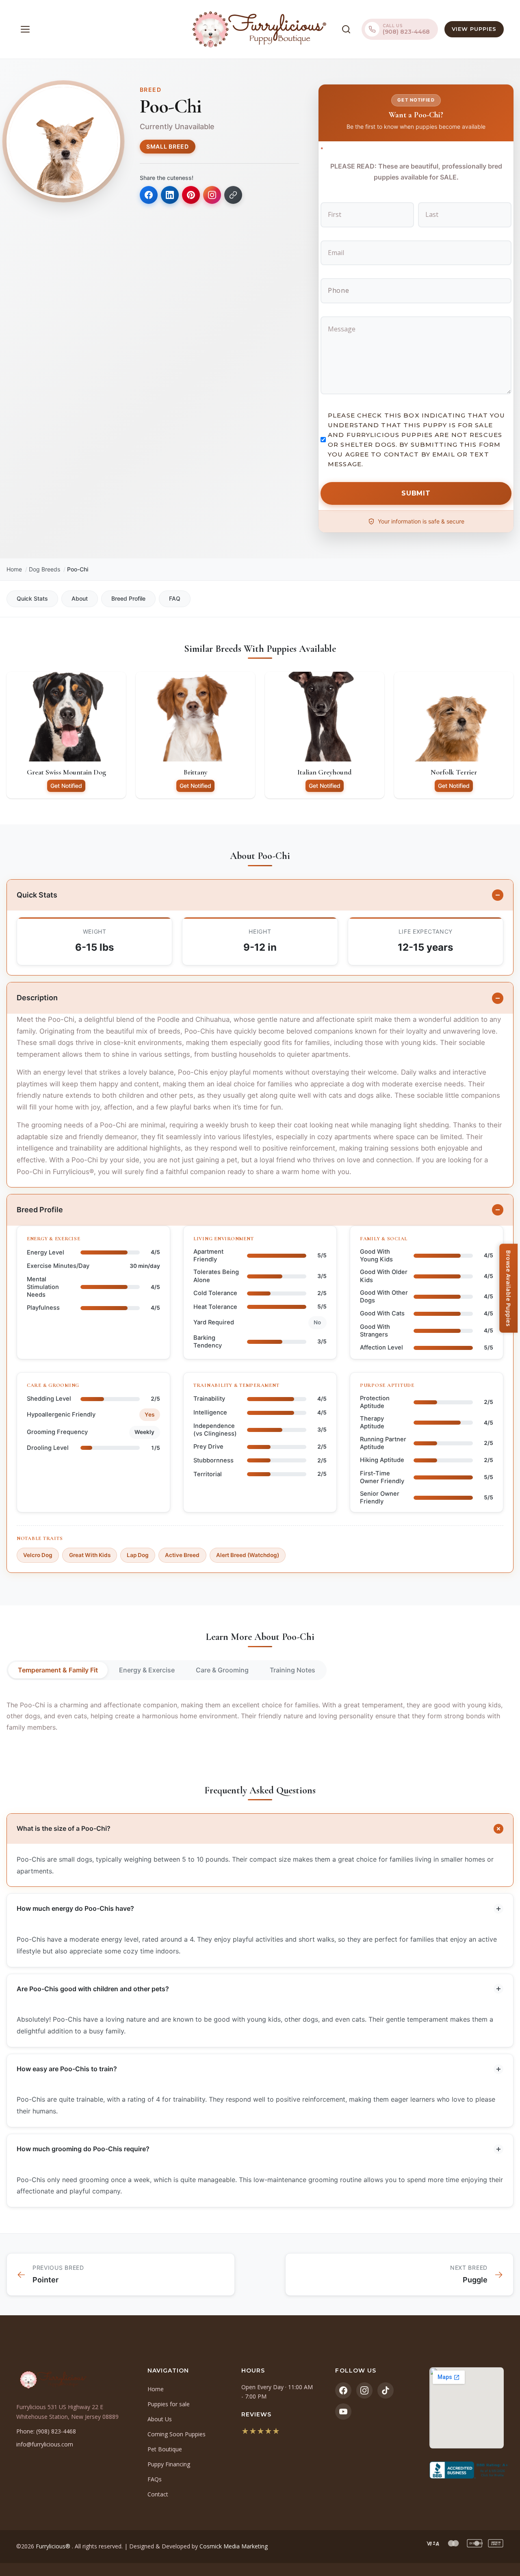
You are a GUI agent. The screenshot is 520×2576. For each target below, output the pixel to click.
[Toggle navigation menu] (25, 29)
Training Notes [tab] (292, 1670)
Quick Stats (32, 598)
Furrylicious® (54, 2546)
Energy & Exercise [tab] (147, 1670)
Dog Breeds (44, 569)
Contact (158, 2494)
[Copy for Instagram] (212, 195)
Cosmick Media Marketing (234, 2546)
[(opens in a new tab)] (467, 2470)
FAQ (175, 598)
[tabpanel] (260, 1716)
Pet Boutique (165, 2449)
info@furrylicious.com (45, 2444)
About (80, 598)
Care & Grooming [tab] (222, 1670)
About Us (160, 2419)
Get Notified (66, 786)
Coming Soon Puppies (177, 2434)
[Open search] (346, 29)
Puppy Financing (169, 2464)
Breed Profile (128, 598)
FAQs (155, 2479)
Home (14, 569)
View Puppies (474, 29)
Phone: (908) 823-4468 (46, 2431)
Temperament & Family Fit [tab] (58, 1670)
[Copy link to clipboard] (233, 195)
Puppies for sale (169, 2404)
